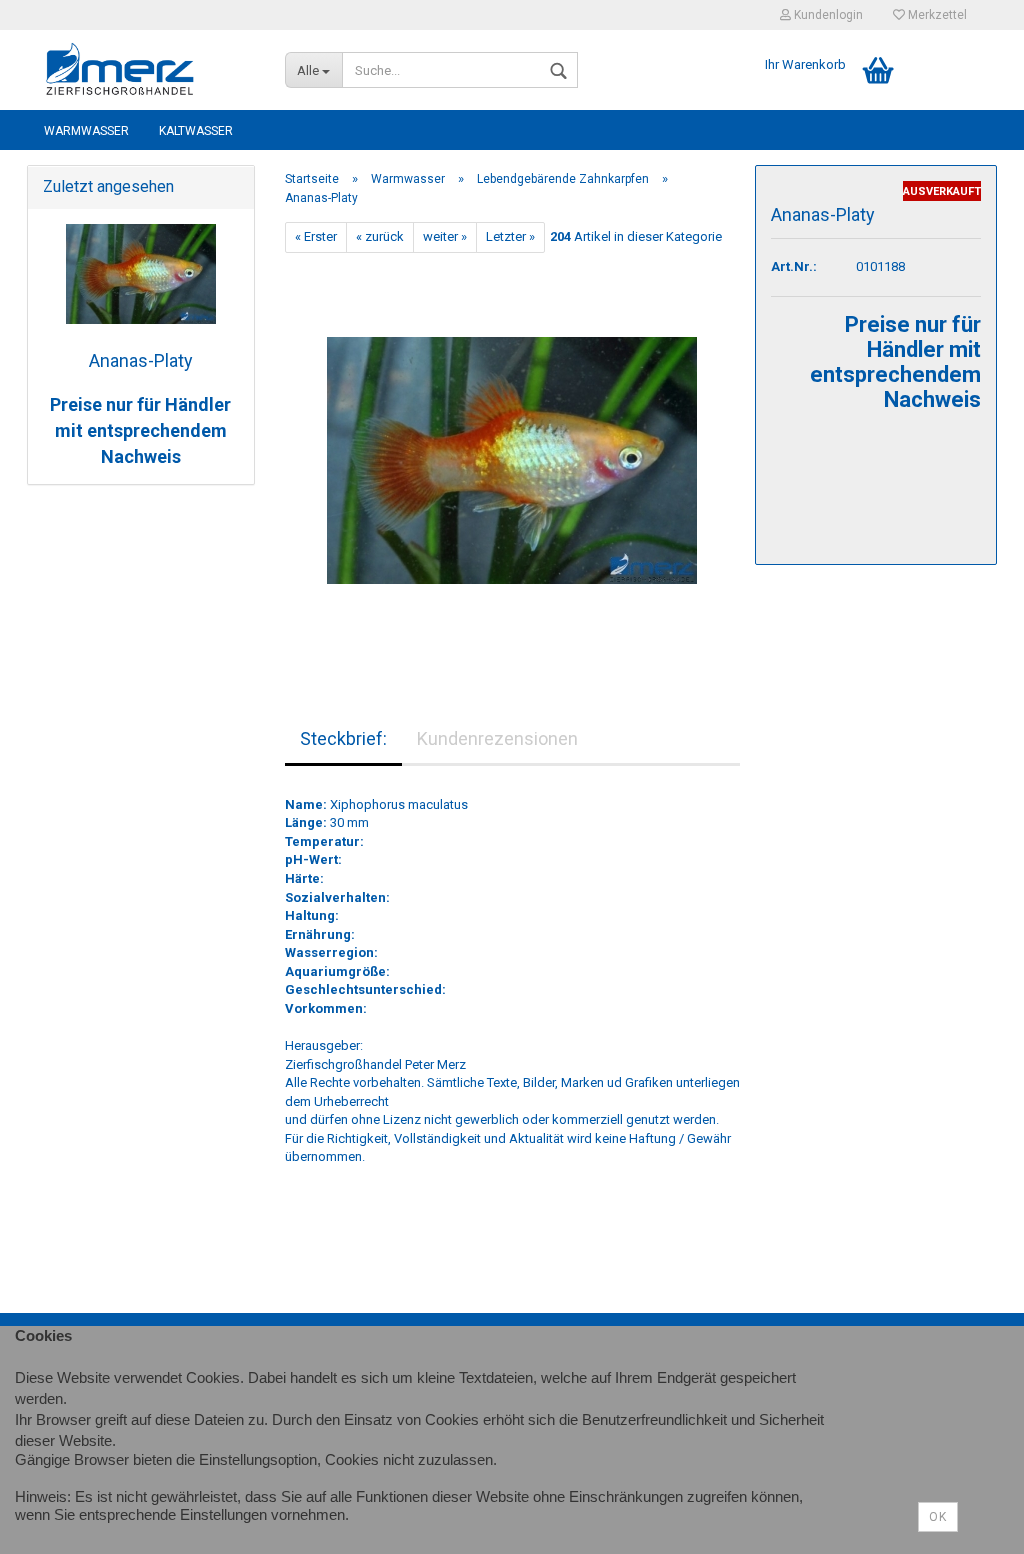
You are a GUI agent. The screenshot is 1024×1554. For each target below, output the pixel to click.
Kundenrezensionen (497, 738)
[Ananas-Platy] (512, 451)
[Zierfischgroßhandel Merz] (148, 70)
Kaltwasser (196, 131)
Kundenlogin (827, 15)
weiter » (445, 236)
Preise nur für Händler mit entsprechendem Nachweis (140, 430)
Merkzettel (936, 15)
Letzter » (510, 236)
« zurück (380, 236)
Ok (938, 1517)
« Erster (316, 236)
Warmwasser (86, 131)
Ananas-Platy (141, 360)
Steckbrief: (343, 738)
